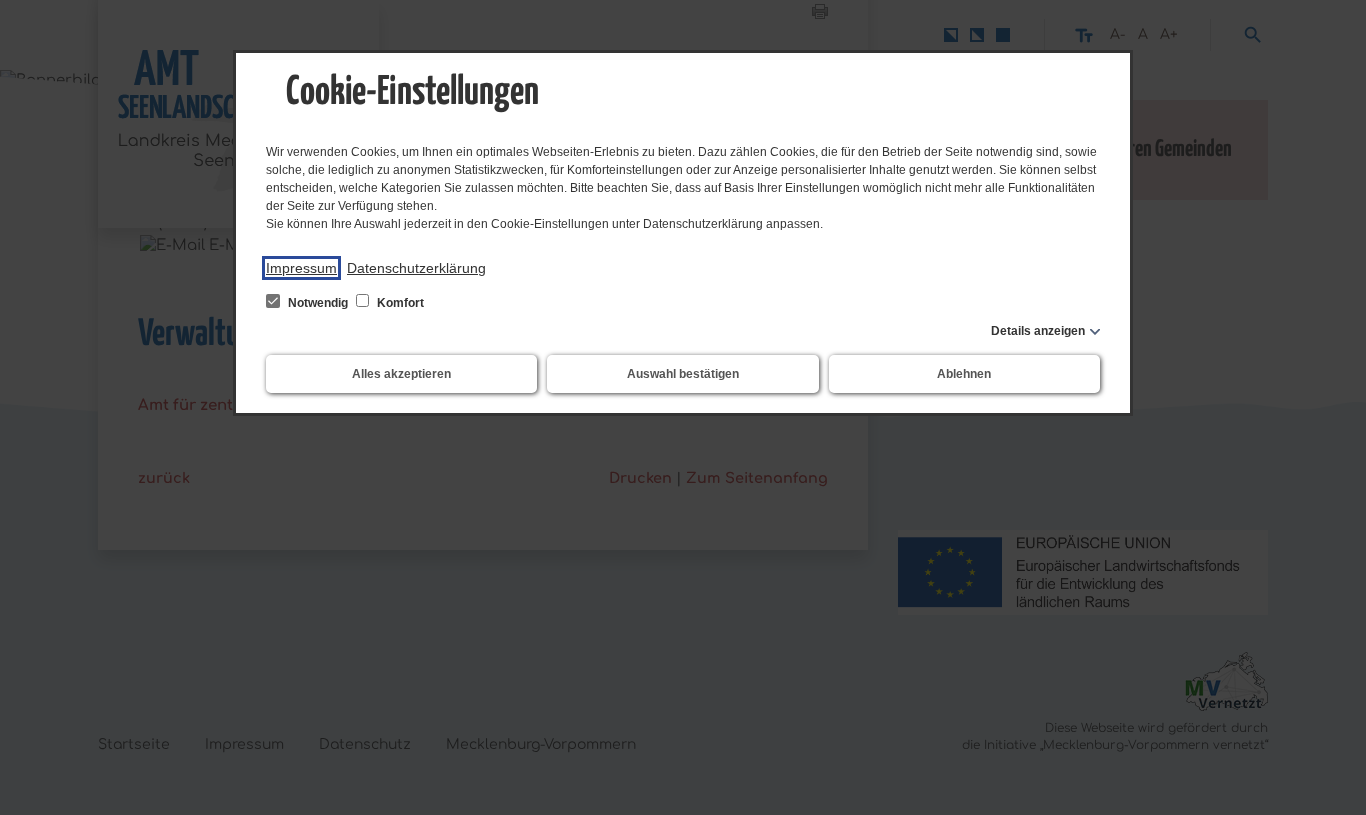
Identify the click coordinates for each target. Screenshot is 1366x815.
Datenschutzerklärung (416, 268)
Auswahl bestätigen (683, 374)
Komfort (399, 303)
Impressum (301, 268)
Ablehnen (964, 374)
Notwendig (318, 303)
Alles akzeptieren (401, 374)
